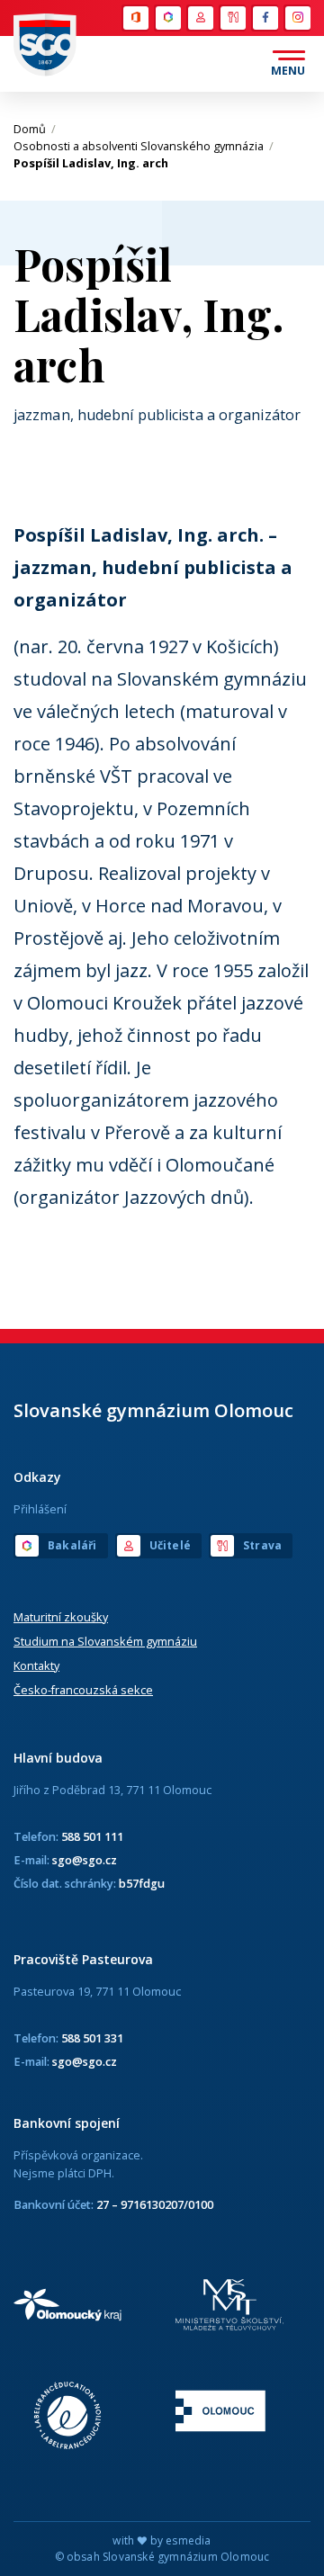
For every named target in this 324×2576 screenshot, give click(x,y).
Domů (35, 129)
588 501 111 (92, 1836)
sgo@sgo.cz (85, 1860)
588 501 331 (92, 2038)
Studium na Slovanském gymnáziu (105, 1641)
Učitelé (200, 18)
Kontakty (36, 1665)
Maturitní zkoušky (61, 1617)
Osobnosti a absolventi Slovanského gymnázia (144, 146)
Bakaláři (167, 18)
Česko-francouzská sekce (83, 1690)
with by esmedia (162, 2540)
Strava (232, 18)
